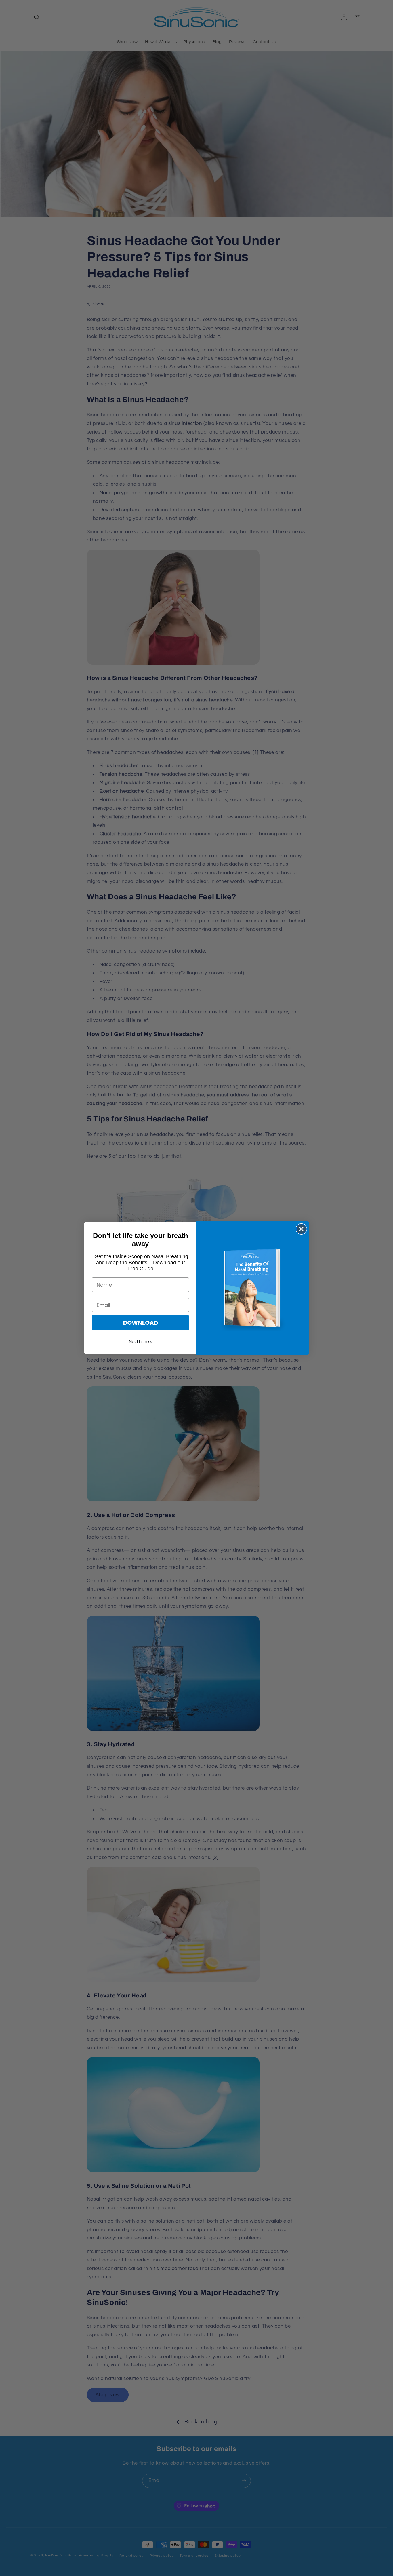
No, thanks (140, 1342)
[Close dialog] (301, 1229)
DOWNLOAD (141, 1323)
